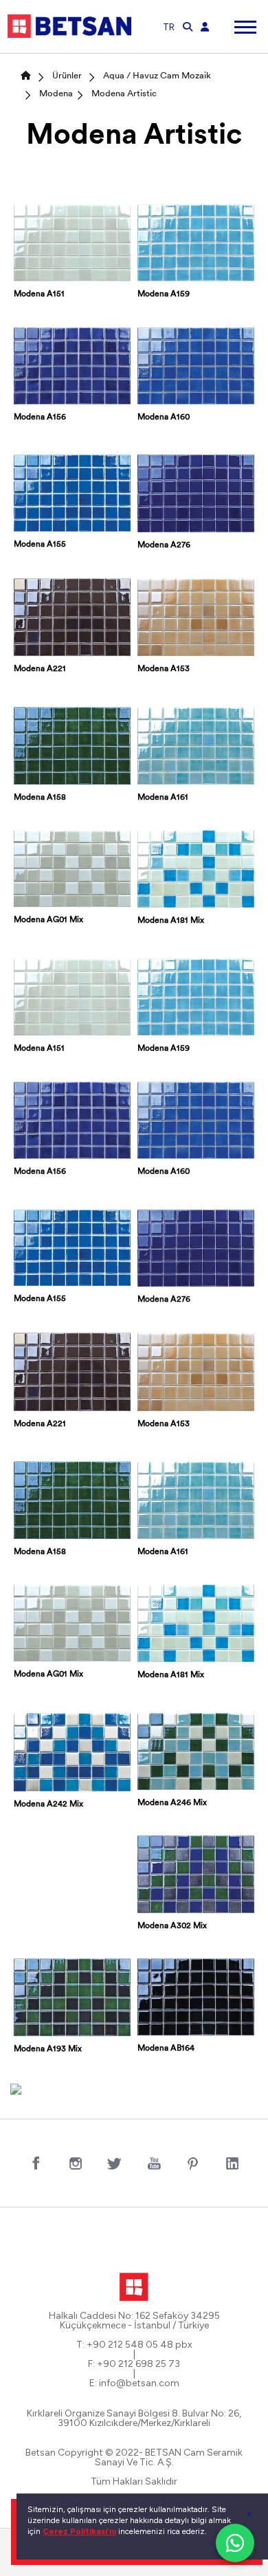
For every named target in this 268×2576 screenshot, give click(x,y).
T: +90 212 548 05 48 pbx (134, 2345)
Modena (56, 94)
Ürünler (67, 76)
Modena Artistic (124, 94)
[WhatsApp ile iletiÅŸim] (235, 2543)
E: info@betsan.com (134, 2383)
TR (169, 27)
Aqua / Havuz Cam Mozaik (157, 76)
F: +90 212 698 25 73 (134, 2364)
